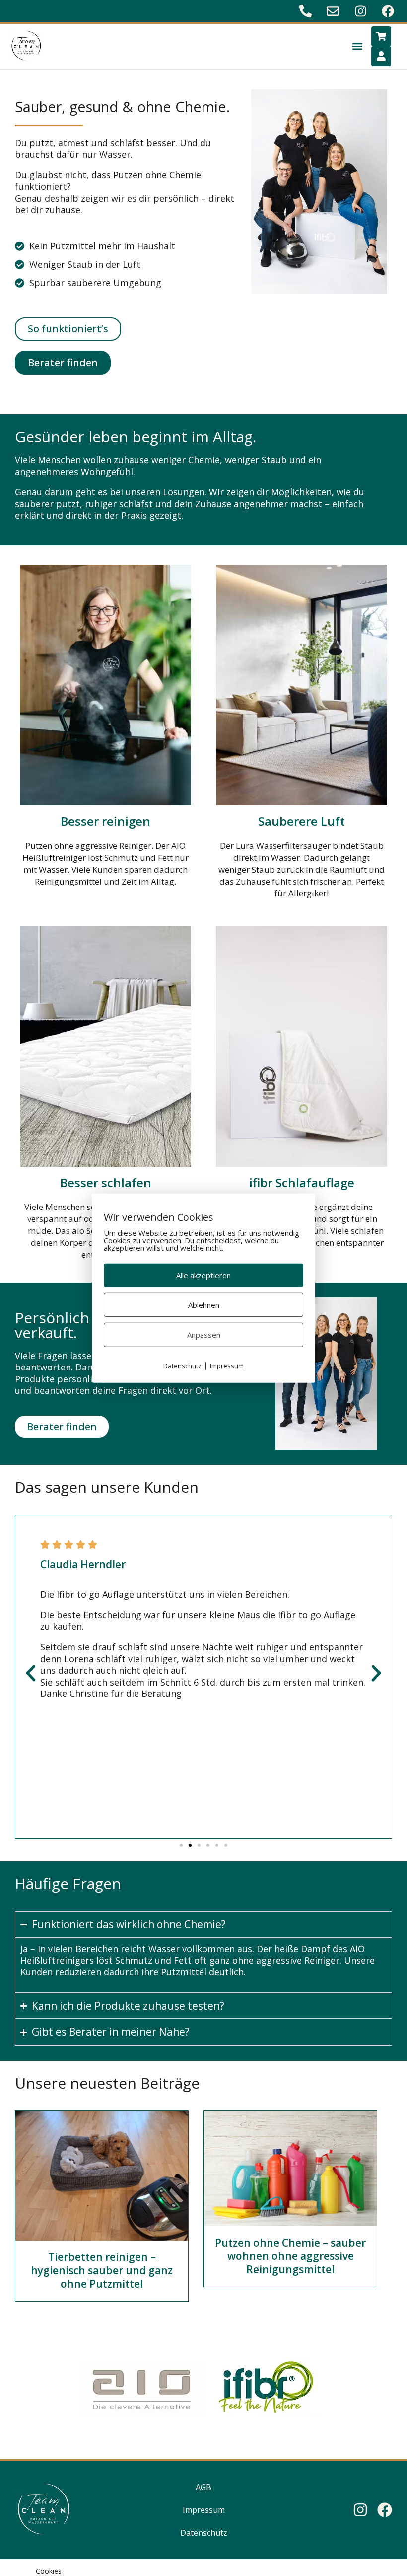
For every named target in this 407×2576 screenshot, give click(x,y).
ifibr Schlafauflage (302, 1182)
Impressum (204, 2510)
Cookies (49, 2571)
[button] (358, 46)
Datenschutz (204, 2533)
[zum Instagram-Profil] (362, 11)
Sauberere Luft (302, 821)
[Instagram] (360, 2510)
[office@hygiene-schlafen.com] (334, 11)
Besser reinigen (105, 821)
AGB (203, 2487)
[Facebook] (385, 2510)
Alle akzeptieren (203, 1275)
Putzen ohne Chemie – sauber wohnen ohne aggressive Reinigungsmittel (290, 2256)
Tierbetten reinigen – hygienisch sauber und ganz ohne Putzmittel (102, 2271)
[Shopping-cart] (381, 36)
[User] (381, 56)
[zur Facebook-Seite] (389, 11)
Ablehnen (204, 1304)
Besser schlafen (106, 1182)
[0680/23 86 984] (307, 11)
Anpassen (204, 1335)
